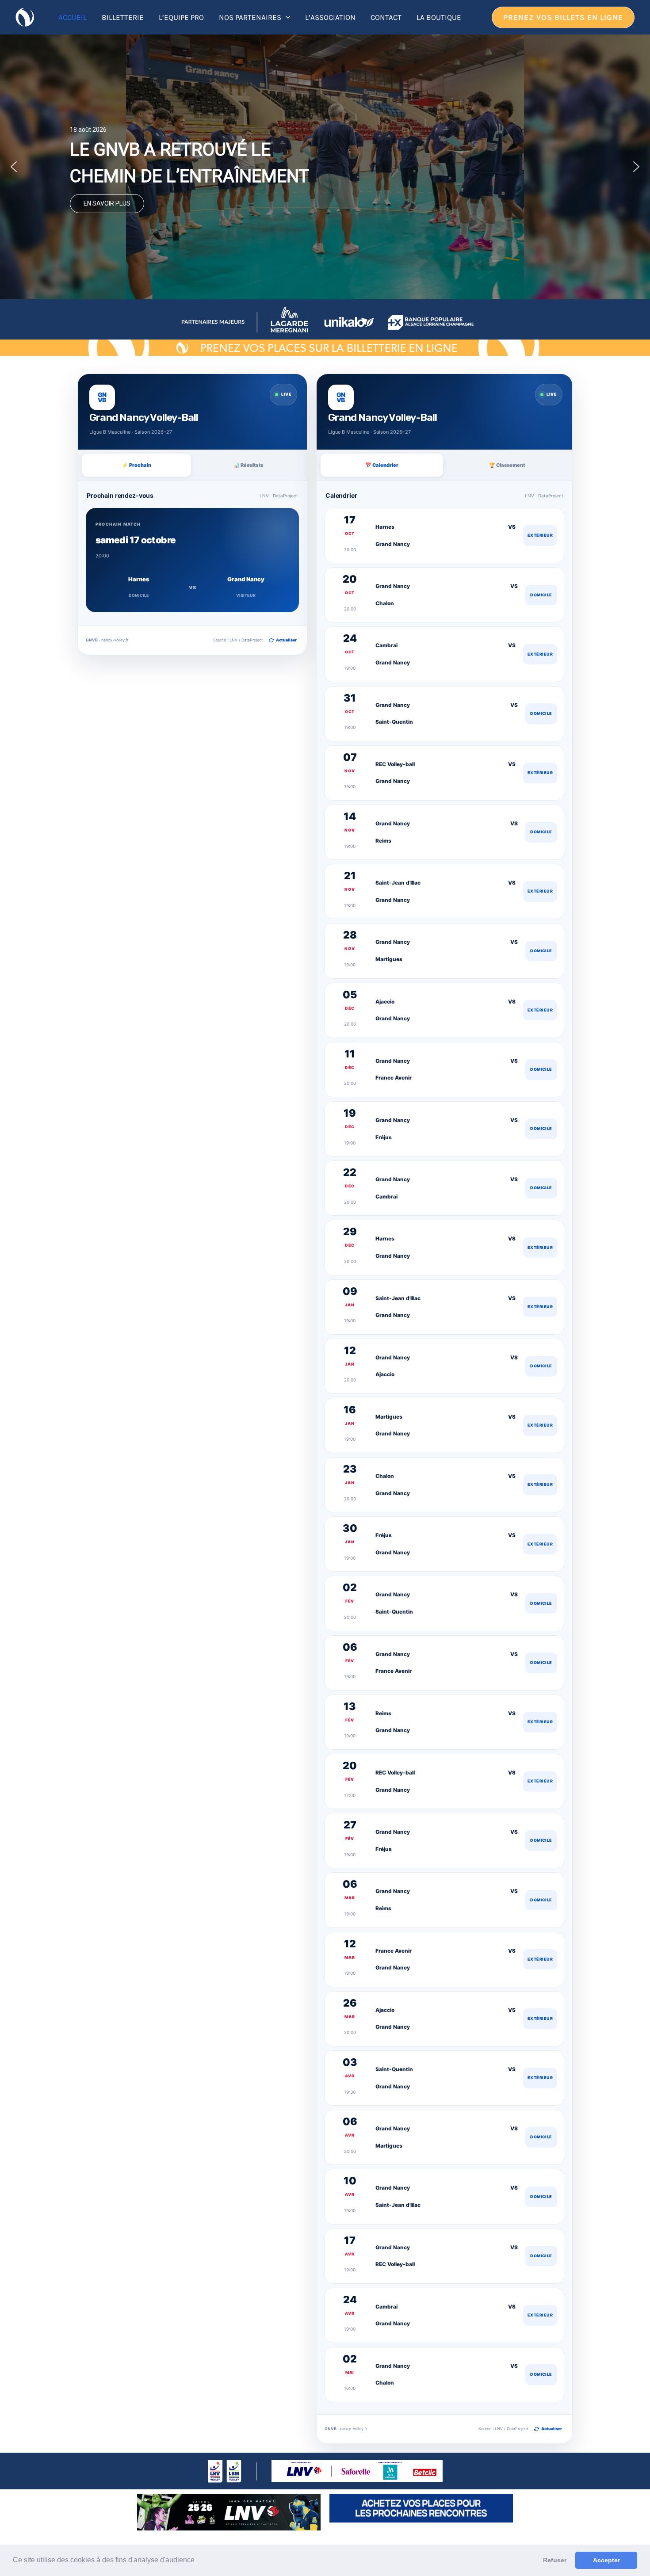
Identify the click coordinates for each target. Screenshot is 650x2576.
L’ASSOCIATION (330, 17)
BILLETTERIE (123, 17)
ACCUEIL (73, 17)
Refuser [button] (555, 2560)
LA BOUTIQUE (439, 17)
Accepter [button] (606, 2560)
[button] (198, 2561)
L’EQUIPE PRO (181, 17)
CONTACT (386, 17)
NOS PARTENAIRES (250, 17)
